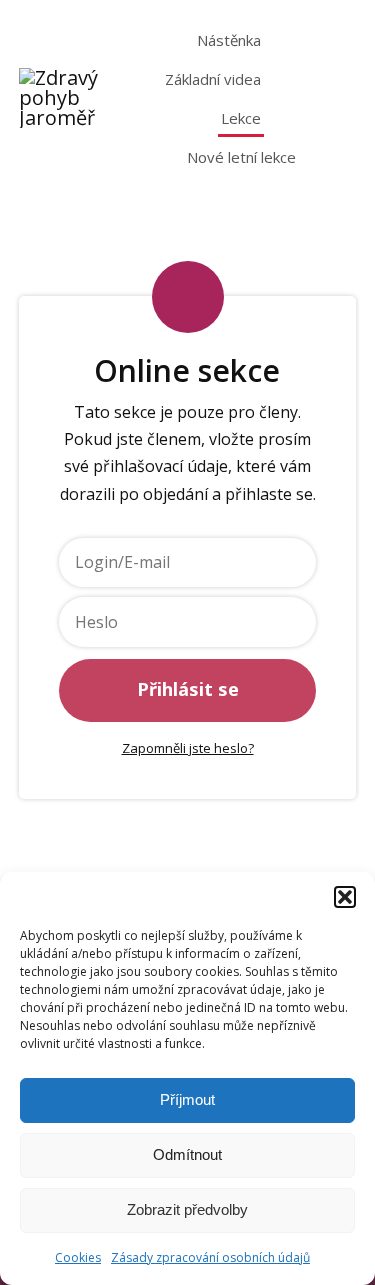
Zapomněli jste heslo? (188, 748)
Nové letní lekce (241, 157)
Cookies (78, 1257)
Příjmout (187, 1099)
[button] (345, 897)
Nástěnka (229, 40)
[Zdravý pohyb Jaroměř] (63, 98)
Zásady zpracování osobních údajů (210, 1257)
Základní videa (213, 79)
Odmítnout (187, 1154)
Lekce (241, 118)
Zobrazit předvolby (187, 1209)
